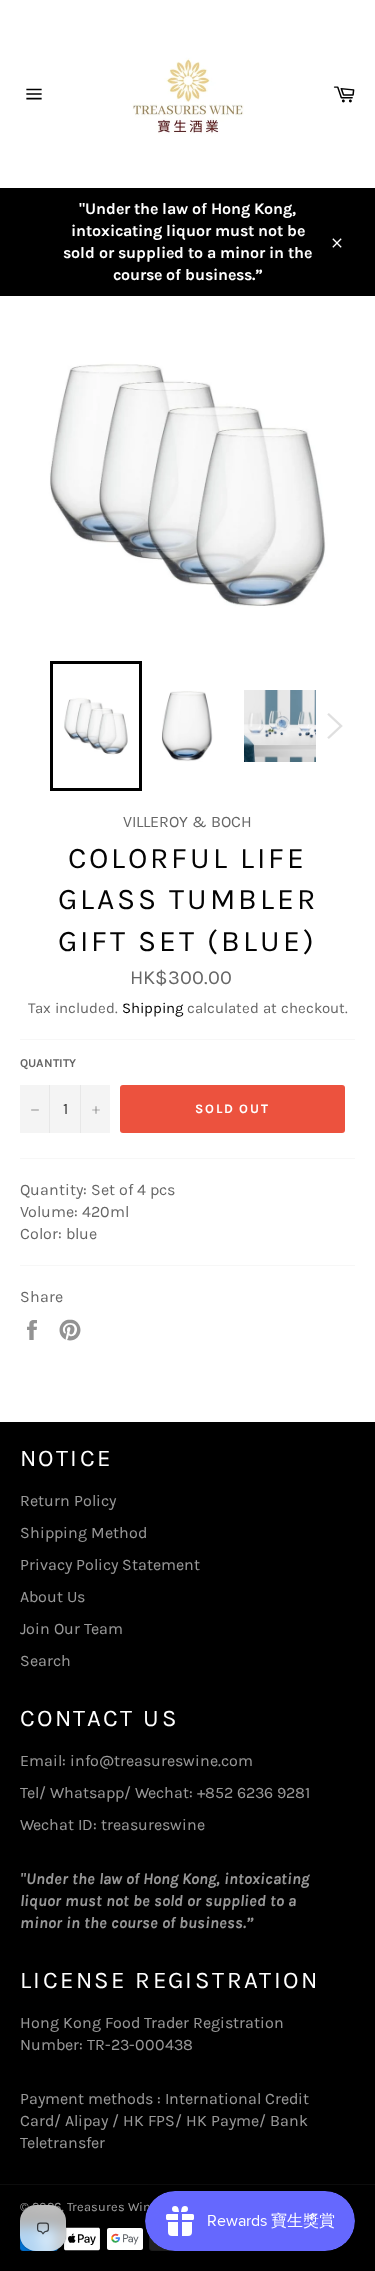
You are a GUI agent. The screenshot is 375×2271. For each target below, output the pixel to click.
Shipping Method (83, 1532)
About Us (52, 1596)
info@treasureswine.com (161, 1760)
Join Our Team (71, 1628)
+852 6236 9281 (253, 1792)
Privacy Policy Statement (110, 1564)
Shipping (152, 1008)
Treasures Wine (112, 2206)
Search (45, 1660)
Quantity (48, 1063)
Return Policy (68, 1500)
